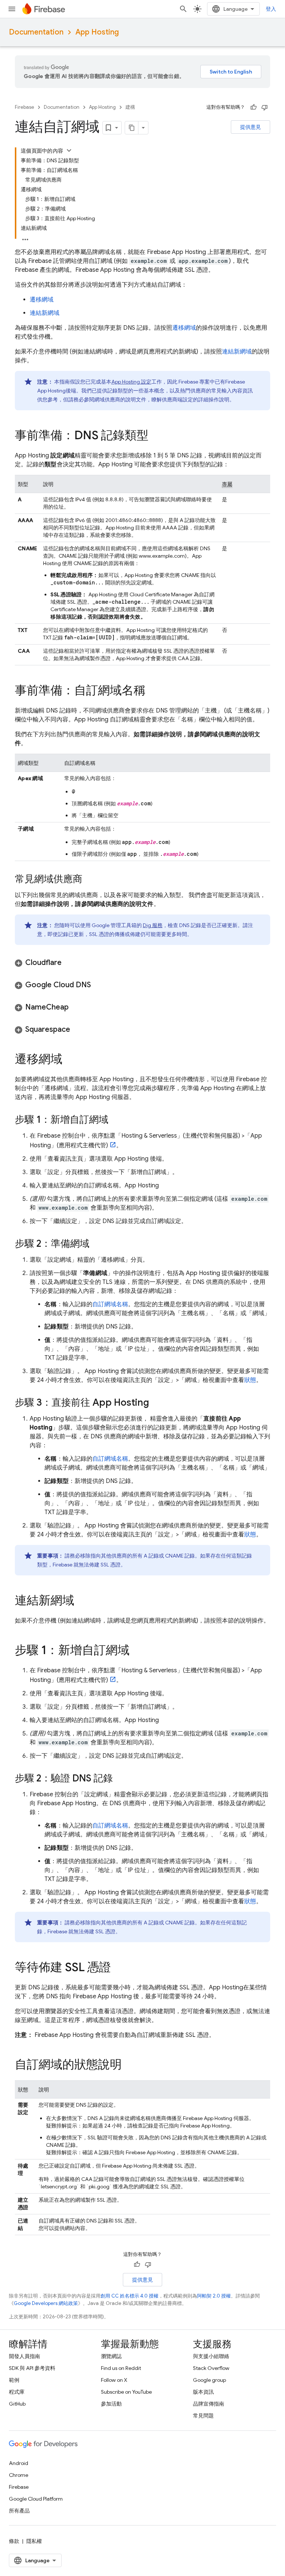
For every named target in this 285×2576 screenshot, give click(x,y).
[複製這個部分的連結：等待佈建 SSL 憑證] (118, 1968)
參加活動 (111, 2404)
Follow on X (114, 2380)
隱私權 (34, 2541)
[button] (142, 963)
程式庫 (17, 2392)
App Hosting (97, 32)
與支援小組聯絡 (211, 2356)
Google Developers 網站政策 (46, 2303)
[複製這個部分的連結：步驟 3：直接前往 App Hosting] (157, 1403)
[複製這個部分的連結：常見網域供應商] (90, 880)
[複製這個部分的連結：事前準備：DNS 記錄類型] (156, 436)
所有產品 (19, 2511)
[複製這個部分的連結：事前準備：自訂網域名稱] (153, 691)
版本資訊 (203, 2392)
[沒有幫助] (265, 107)
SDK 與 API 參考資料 (32, 2368)
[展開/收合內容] (69, 150)
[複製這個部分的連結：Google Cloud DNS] (98, 985)
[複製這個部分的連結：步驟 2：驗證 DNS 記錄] (120, 1779)
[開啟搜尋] (183, 9)
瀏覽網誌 (111, 2356)
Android (19, 2463)
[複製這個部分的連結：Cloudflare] (69, 963)
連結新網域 (45, 313)
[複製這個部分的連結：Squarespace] (78, 1030)
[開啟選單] (12, 9)
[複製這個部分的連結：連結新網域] (82, 1601)
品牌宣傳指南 (209, 2404)
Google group (209, 2380)
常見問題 (203, 2416)
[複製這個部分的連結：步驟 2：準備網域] (97, 1244)
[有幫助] (253, 107)
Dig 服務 (153, 925)
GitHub (17, 2404)
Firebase (24, 107)
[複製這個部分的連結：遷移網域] (70, 1060)
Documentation (36, 32)
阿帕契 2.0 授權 (214, 2296)
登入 (271, 9)
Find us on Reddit (121, 2368)
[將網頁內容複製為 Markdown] (132, 128)
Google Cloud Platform (36, 2499)
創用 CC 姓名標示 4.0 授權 (130, 2296)
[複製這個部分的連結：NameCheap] (76, 1007)
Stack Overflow (211, 2368)
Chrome (19, 2475)
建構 (130, 107)
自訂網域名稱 (110, 1304)
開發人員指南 (24, 2356)
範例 (14, 2380)
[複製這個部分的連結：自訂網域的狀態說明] (129, 2065)
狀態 (250, 1380)
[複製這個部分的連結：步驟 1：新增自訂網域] (116, 1120)
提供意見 (250, 127)
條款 (14, 2541)
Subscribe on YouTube (126, 2392)
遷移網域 (42, 300)
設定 (131, 382)
